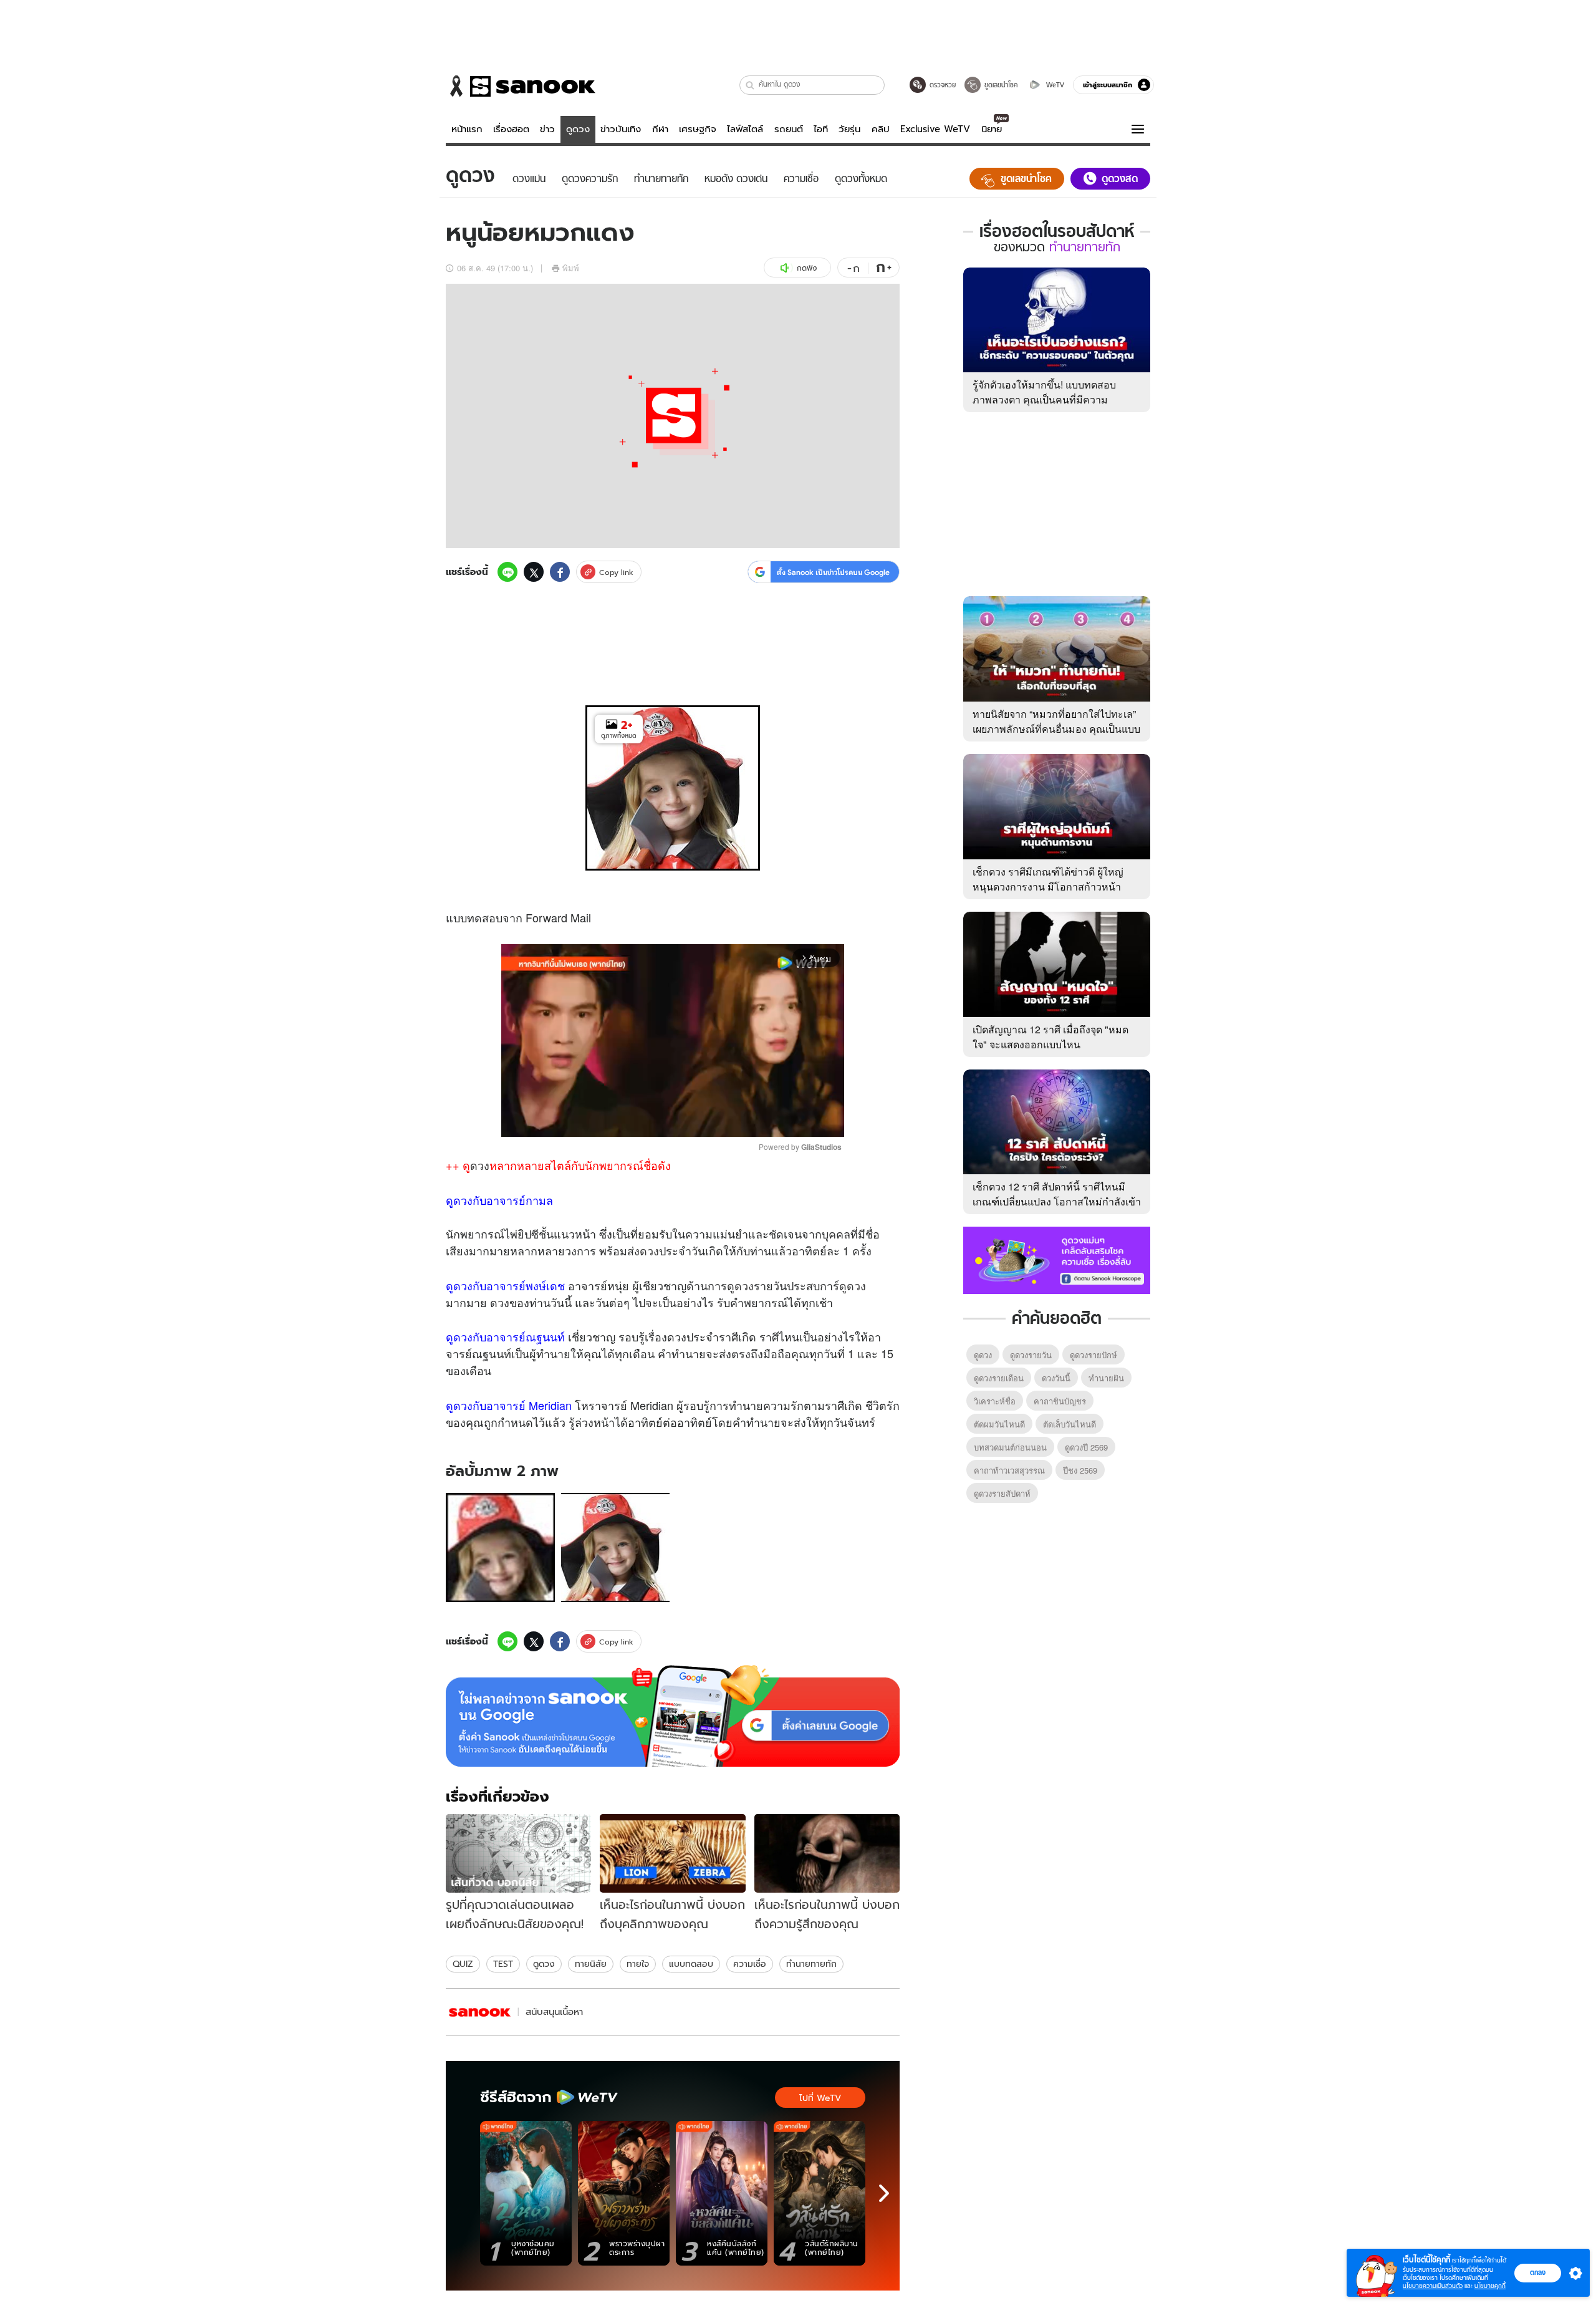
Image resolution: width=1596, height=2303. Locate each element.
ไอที (821, 129)
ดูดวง (578, 129)
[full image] (500, 1547)
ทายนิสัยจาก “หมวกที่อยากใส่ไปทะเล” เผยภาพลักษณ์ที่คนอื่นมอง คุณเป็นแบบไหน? (1056, 729)
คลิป (881, 129)
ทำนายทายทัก (811, 1964)
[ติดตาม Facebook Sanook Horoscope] (1057, 1259)
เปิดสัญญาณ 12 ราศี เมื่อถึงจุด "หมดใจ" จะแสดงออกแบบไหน (1050, 1037)
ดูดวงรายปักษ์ (1094, 1355)
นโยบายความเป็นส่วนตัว (1433, 2286)
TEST (503, 1964)
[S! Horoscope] (480, 2012)
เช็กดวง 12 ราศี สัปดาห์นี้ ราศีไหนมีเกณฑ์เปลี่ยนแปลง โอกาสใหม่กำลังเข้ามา (1057, 1201)
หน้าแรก (467, 129)
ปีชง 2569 (1080, 1470)
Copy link (616, 572)
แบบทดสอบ (691, 1964)
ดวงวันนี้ (1056, 1378)
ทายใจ (638, 1964)
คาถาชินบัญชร (1060, 1401)
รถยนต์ (789, 129)
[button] (750, 85)
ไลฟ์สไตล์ (745, 129)
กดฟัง (807, 268)
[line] (507, 572)
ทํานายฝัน (1106, 1378)
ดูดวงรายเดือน (999, 1378)
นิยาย (992, 129)
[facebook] (560, 572)
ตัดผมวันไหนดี (999, 1424)
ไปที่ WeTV (820, 2098)
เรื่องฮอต (511, 129)
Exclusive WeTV (935, 129)
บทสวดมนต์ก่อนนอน (1010, 1447)
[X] (534, 572)
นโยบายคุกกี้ (1490, 2286)
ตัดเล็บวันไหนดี (1070, 1424)
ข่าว (547, 129)
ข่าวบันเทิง (621, 129)
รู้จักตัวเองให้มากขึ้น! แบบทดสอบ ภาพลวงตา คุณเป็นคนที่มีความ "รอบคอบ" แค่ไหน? (1044, 399)
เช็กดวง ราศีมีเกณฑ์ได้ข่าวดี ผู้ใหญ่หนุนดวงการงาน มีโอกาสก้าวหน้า (1048, 879)
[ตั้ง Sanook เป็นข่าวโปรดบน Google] (673, 1716)
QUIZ (463, 1964)
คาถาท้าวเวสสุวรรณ (1009, 1470)
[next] (884, 2193)
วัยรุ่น (849, 129)
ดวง (480, 1165)
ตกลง (1538, 2272)
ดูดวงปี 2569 (1086, 1447)
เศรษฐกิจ (698, 129)
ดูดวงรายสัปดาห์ (1002, 1493)
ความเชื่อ (750, 1964)
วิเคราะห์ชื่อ (995, 1401)
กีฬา (660, 129)
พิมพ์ (571, 268)
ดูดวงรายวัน (1031, 1355)
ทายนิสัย (591, 1964)
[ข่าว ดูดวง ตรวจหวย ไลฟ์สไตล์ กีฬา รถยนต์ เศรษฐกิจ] (521, 86)
